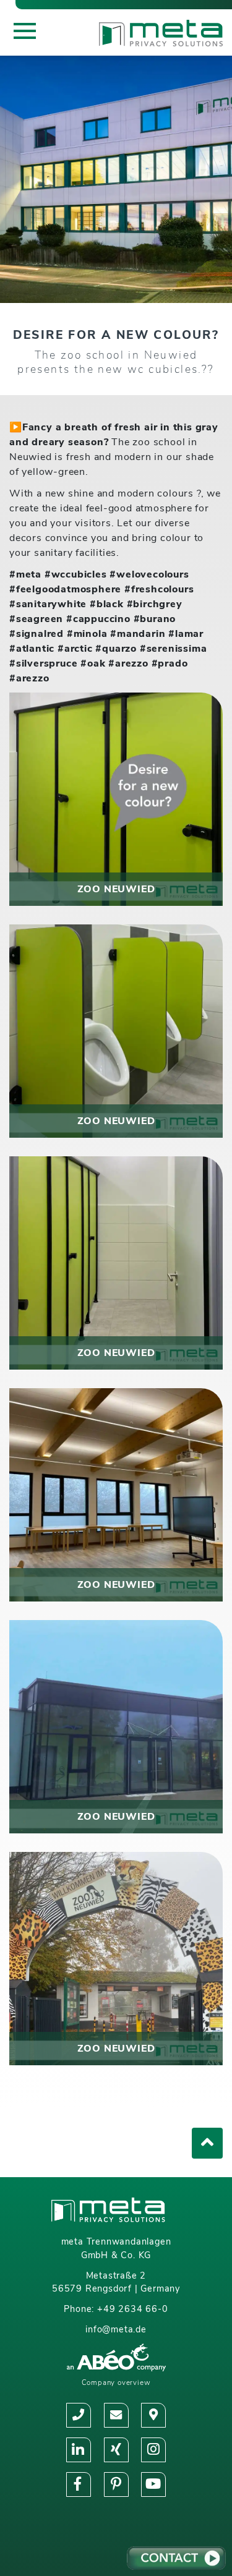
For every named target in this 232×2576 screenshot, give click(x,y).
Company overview (116, 2382)
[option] (116, 179)
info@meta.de (116, 2329)
